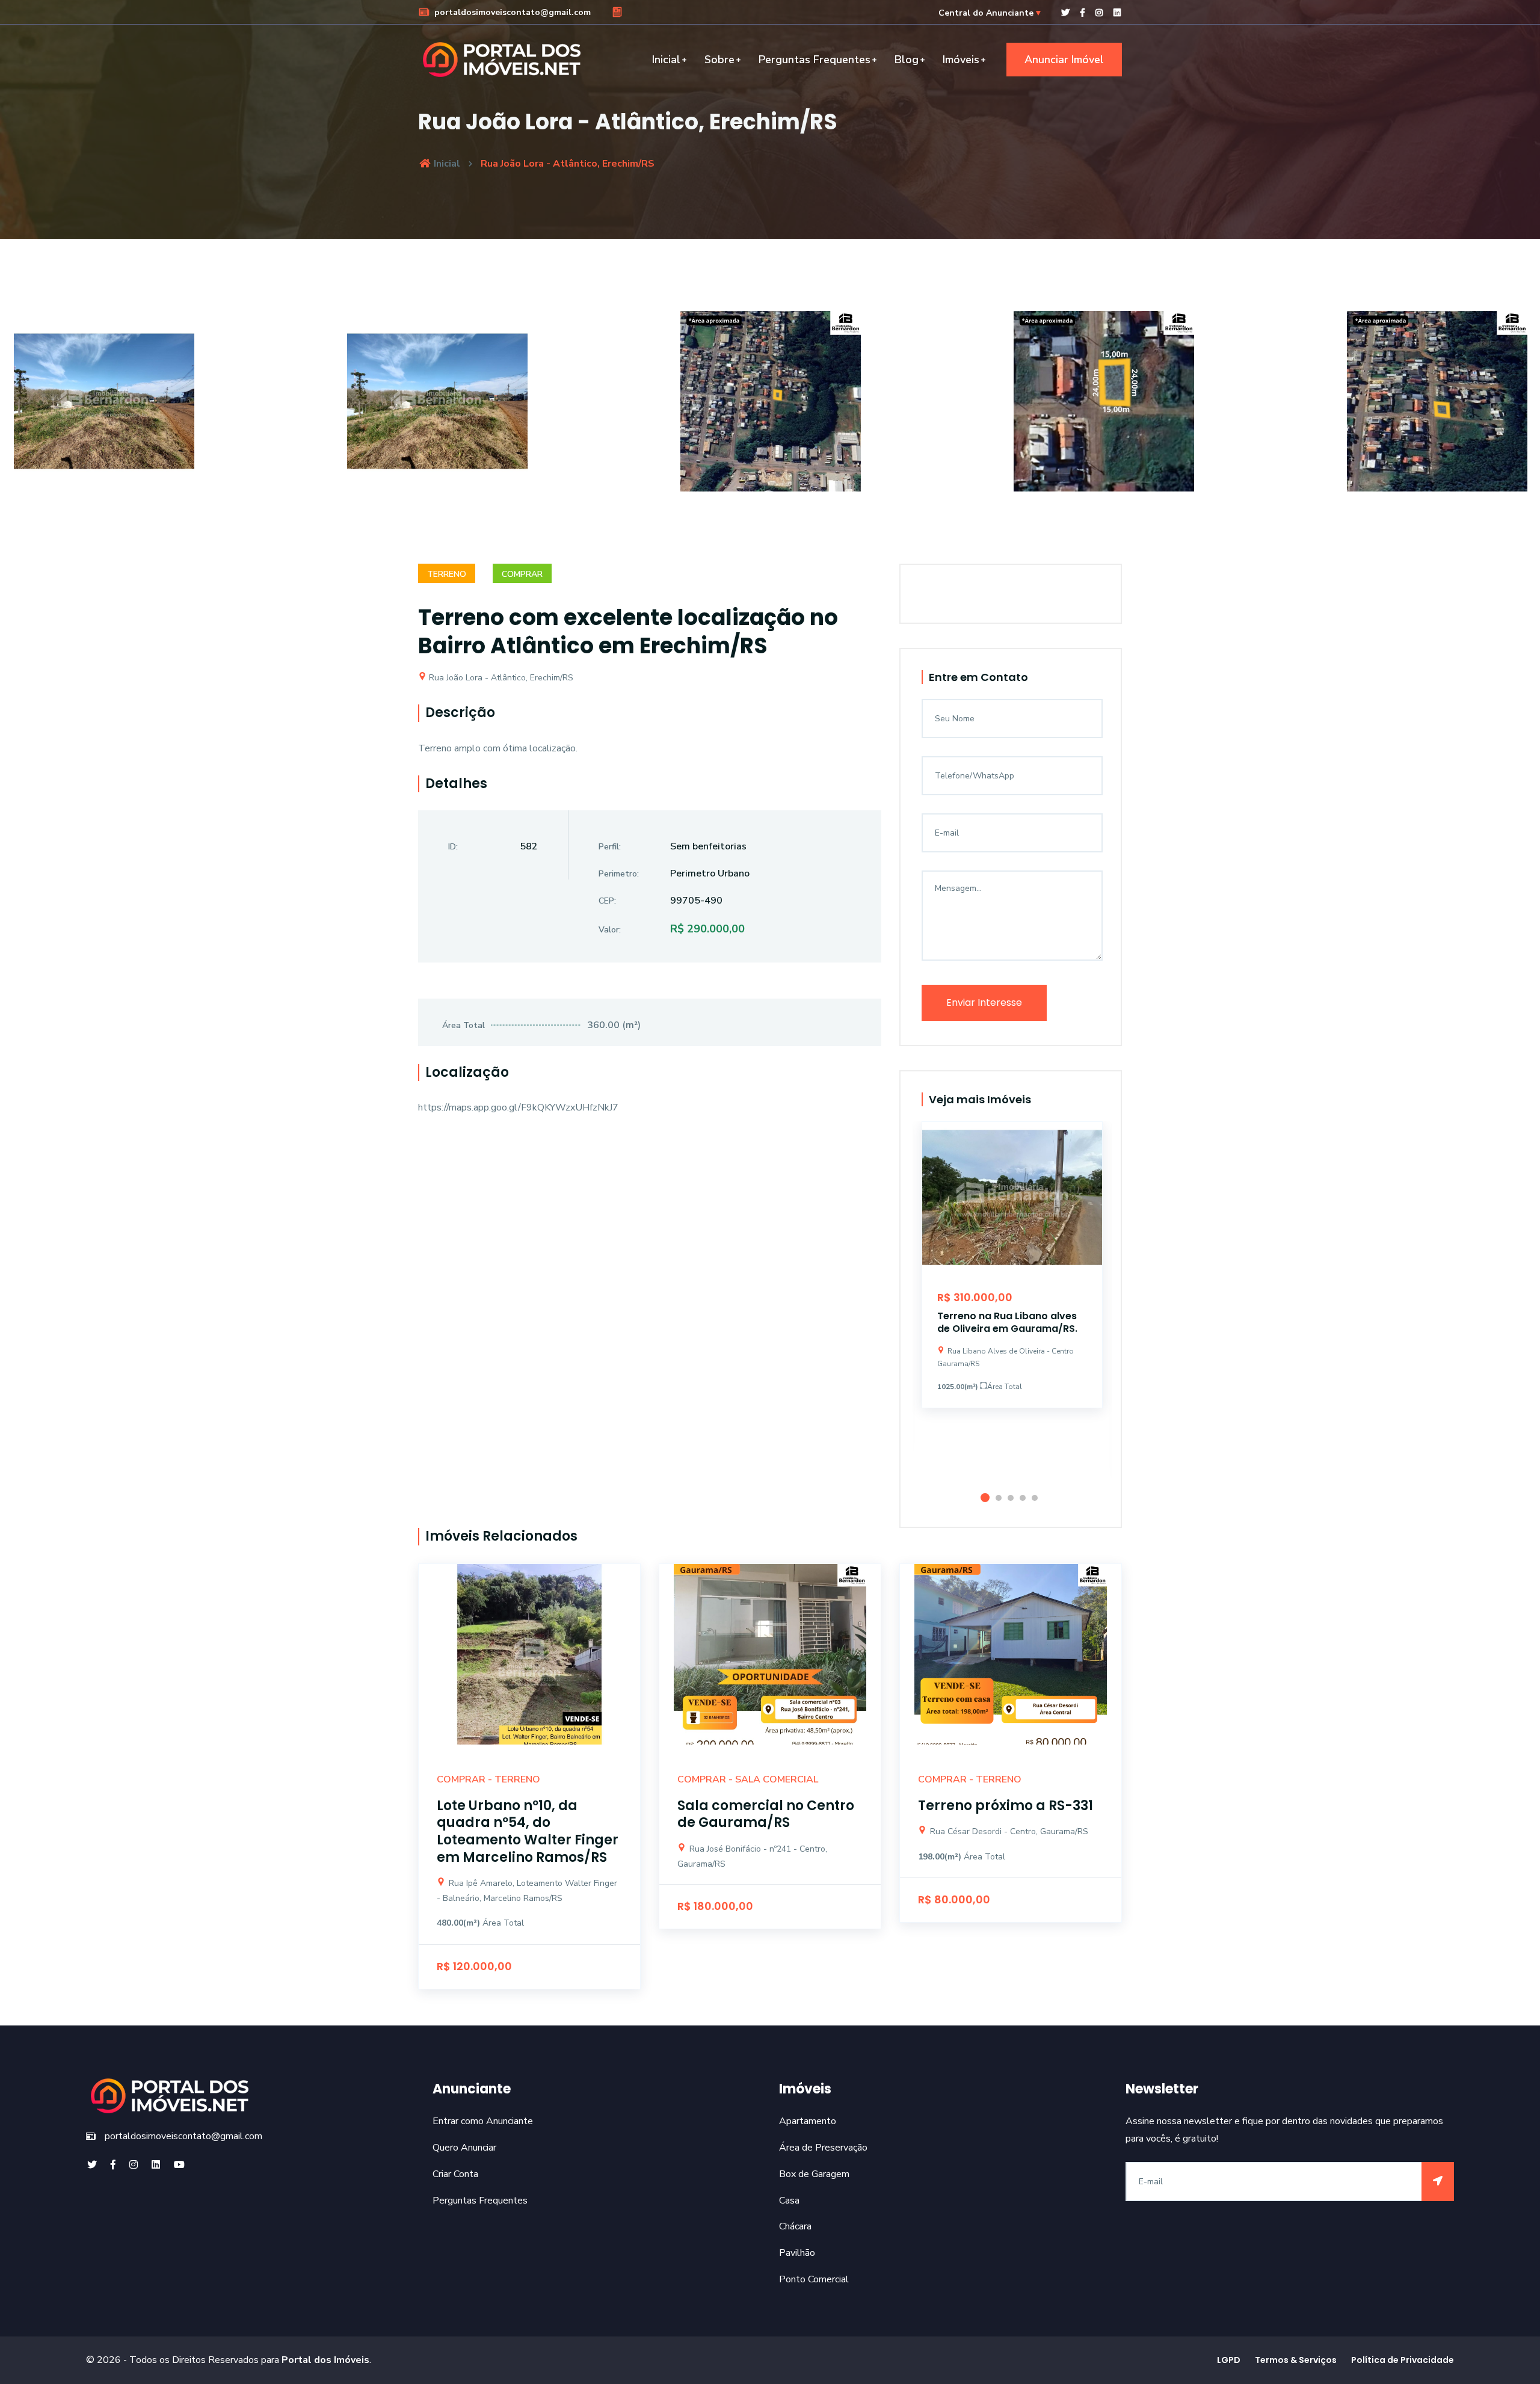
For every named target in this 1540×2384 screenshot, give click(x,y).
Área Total (464, 1025)
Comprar (522, 574)
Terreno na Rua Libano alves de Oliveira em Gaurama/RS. (1007, 1322)
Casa (789, 2201)
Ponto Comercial (814, 2279)
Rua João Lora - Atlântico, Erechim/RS (500, 678)
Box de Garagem (814, 2174)
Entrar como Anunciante (483, 2121)
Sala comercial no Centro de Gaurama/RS (766, 1814)
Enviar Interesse (984, 1003)
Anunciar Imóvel (1064, 60)
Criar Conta (455, 2174)
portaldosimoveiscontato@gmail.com (511, 12)
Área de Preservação (823, 2148)
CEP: (607, 901)
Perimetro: (619, 874)
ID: (453, 847)
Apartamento (808, 2121)
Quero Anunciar (464, 2148)
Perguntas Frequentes (815, 60)
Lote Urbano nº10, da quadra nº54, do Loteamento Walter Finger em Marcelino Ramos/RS (528, 1831)
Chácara (795, 2226)
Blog (907, 60)
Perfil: (610, 847)
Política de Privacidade (1403, 2360)
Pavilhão (797, 2253)
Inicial (666, 60)
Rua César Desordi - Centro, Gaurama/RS (1008, 1831)
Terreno (447, 574)
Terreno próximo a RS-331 (1006, 1806)
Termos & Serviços (1296, 2360)
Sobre (719, 60)
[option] (771, 410)
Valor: (610, 930)
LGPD (1229, 2360)
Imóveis (961, 60)
